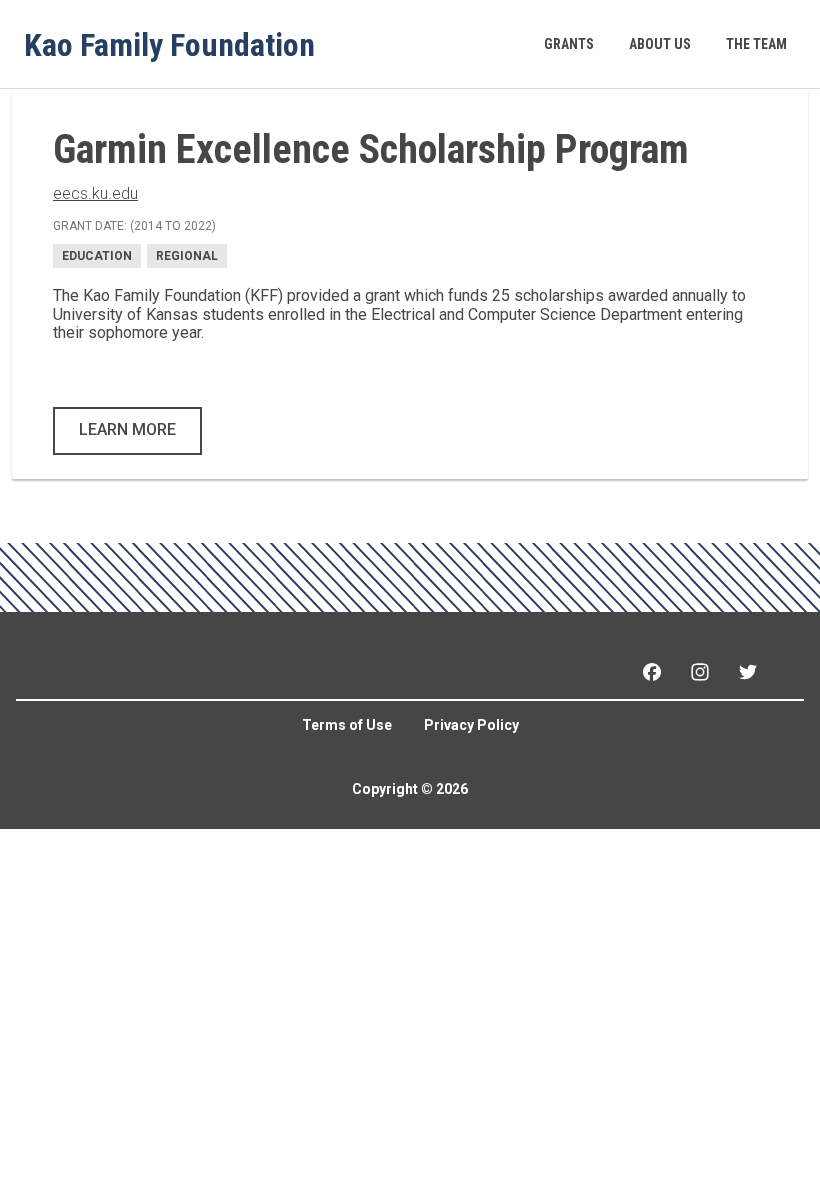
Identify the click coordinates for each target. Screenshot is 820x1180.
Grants (569, 44)
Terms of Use (347, 725)
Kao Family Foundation (169, 44)
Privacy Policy (471, 725)
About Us (660, 44)
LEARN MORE (127, 429)
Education (97, 256)
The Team (756, 44)
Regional (187, 256)
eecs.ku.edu (95, 193)
